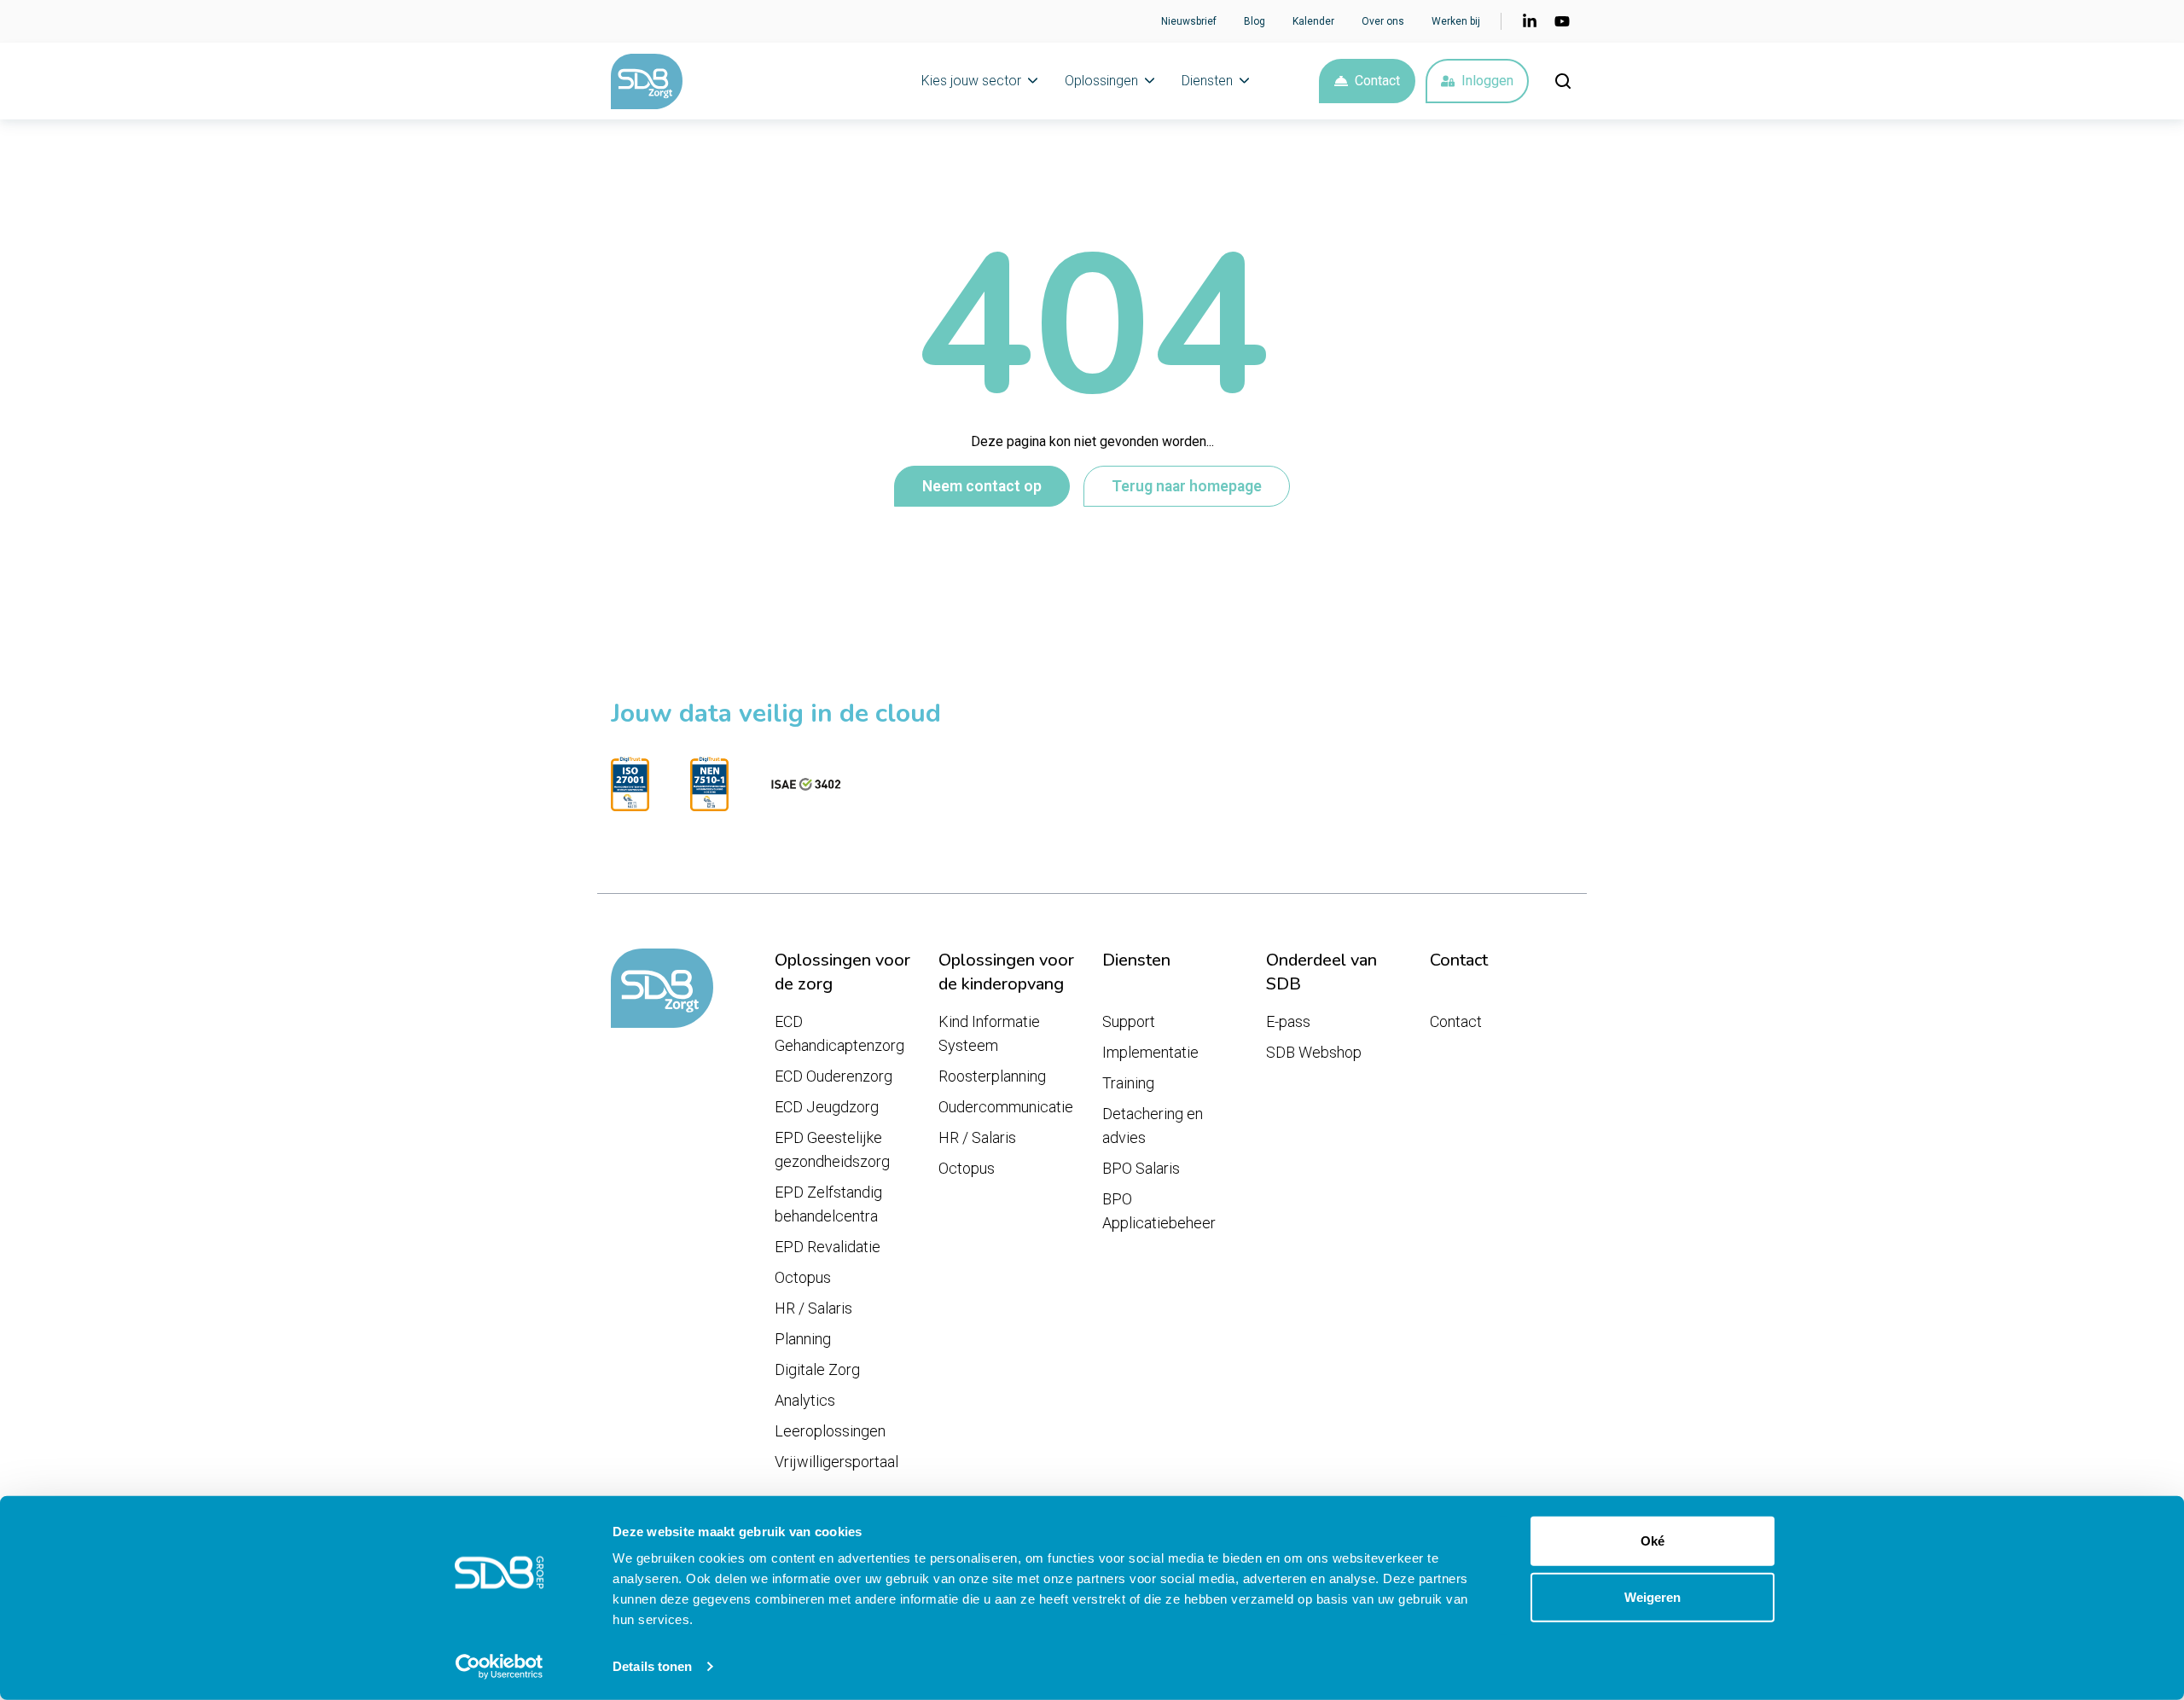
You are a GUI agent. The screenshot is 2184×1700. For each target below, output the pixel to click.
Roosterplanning (992, 1076)
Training (1128, 1083)
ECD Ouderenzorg (834, 1076)
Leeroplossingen (830, 1431)
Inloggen (1487, 81)
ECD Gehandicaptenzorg (839, 1033)
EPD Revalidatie (828, 1247)
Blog (1255, 21)
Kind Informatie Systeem (989, 1033)
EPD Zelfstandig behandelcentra (828, 1204)
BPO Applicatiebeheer (1159, 1211)
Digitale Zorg (817, 1369)
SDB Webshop (1314, 1052)
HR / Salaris (813, 1308)
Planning (803, 1339)
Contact (1377, 81)
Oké (1653, 1541)
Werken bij (1456, 21)
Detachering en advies (1153, 1126)
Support (1129, 1021)
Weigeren (1653, 1596)
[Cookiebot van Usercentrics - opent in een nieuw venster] (500, 1667)
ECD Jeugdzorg (827, 1107)
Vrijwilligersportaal (836, 1462)
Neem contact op (982, 486)
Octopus (803, 1277)
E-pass (1288, 1021)
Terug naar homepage (1187, 486)
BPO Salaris (1141, 1168)
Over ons (1383, 21)
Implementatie (1150, 1052)
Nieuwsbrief (1189, 21)
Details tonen (652, 1666)
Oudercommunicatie (1006, 1107)
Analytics (805, 1400)
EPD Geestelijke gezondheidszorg (832, 1149)
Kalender (1313, 21)
